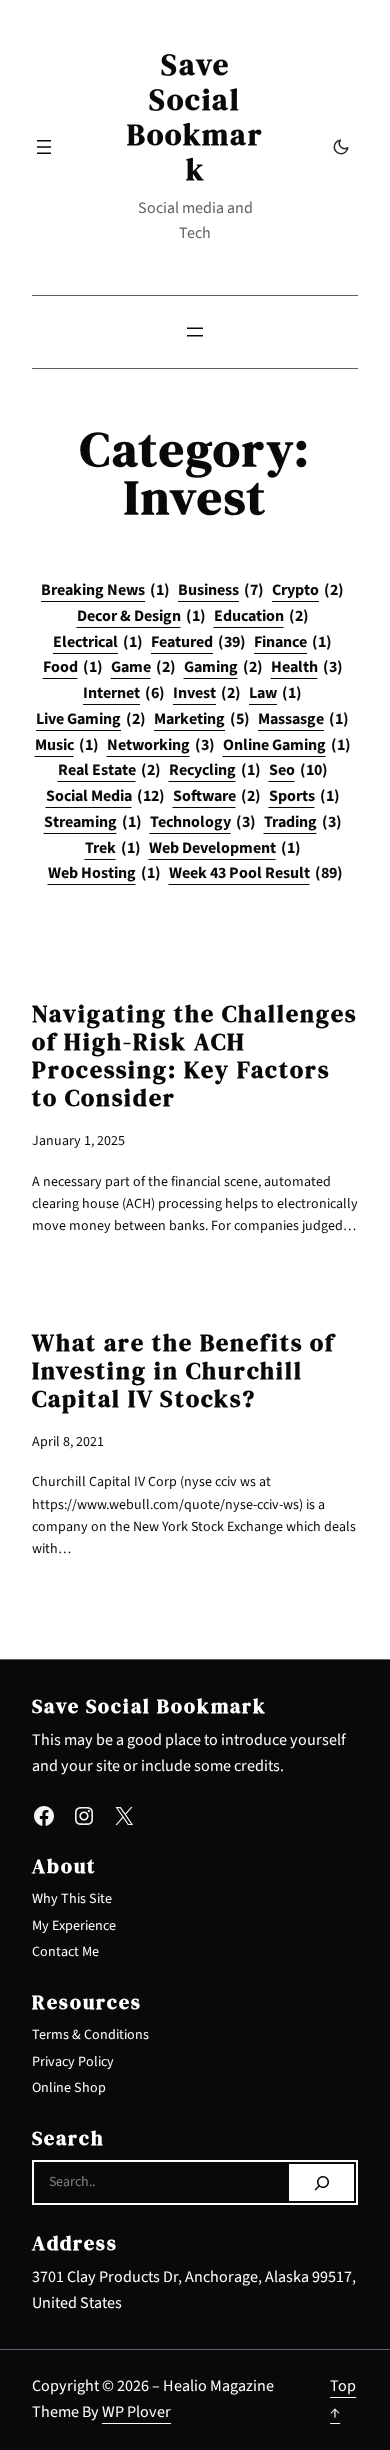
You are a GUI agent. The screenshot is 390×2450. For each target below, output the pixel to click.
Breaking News (105, 590)
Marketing (202, 719)
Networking (161, 745)
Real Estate (109, 770)
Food (73, 667)
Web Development (225, 848)
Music (67, 745)
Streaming (93, 822)
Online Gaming (287, 745)
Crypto (308, 590)
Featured (198, 642)
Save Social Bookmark (195, 117)
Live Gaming (91, 719)
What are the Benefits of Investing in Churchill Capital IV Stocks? (183, 1371)
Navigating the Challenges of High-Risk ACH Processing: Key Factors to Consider (194, 1056)
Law (275, 693)
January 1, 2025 (78, 1141)
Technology (203, 822)
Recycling (215, 770)
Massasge (303, 719)
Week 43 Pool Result (256, 873)
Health (307, 667)
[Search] (321, 2183)
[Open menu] (44, 147)
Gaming (223, 667)
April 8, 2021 (68, 1442)
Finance (293, 642)
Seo (298, 770)
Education (261, 616)
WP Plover (136, 2412)
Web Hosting (104, 873)
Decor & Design (141, 616)
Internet (124, 693)
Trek (113, 848)
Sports (304, 796)
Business (221, 590)
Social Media (105, 796)
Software (217, 796)
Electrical (98, 642)
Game (143, 667)
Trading (303, 822)
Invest (207, 693)
